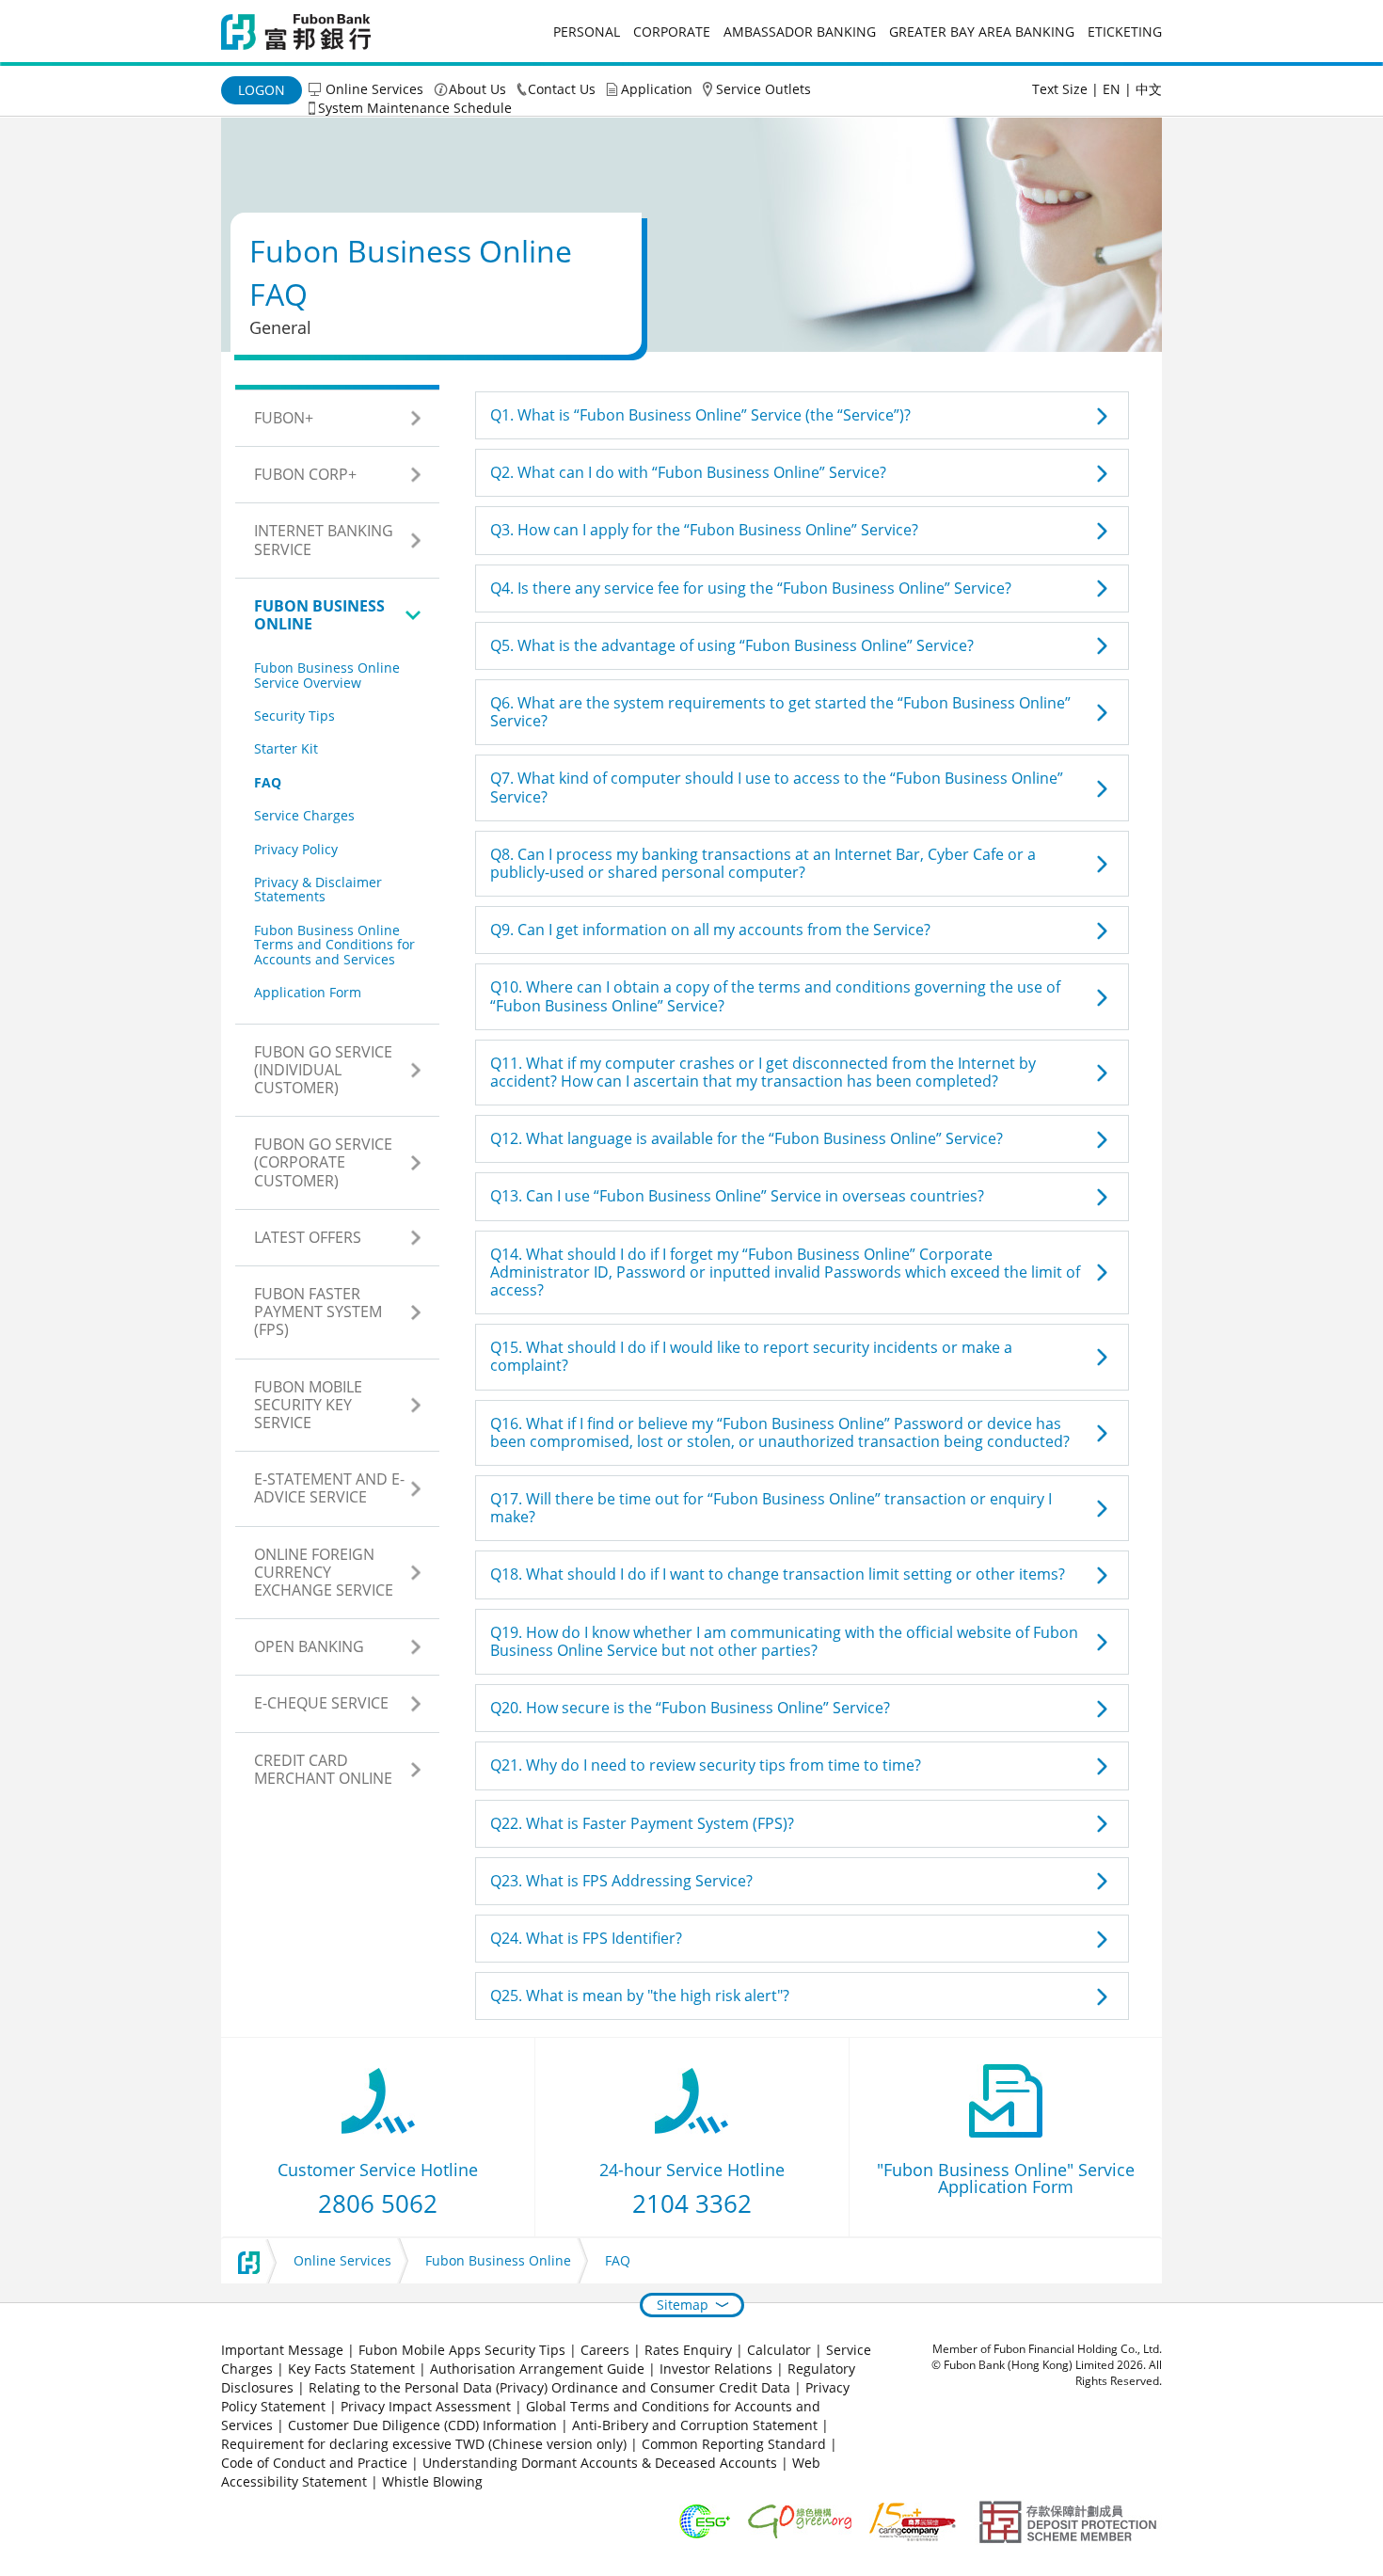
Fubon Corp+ (305, 474)
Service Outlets (763, 89)
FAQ (268, 782)
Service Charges (304, 815)
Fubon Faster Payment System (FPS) (318, 1312)
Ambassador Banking (800, 32)
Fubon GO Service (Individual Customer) (323, 1070)
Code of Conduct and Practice (316, 2463)
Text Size (1060, 89)
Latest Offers (308, 1237)
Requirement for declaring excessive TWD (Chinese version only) (424, 2444)
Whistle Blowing (432, 2481)
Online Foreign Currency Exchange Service (324, 1572)
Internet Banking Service (324, 540)
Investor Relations (716, 2369)
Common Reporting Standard (734, 2444)
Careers (605, 2350)
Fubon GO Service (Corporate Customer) (323, 1162)
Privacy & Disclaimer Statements (318, 889)
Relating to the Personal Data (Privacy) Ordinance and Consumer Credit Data (549, 2387)
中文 (1149, 89)
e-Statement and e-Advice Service (329, 1488)
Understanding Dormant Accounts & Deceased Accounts (600, 2463)
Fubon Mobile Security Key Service (308, 1405)
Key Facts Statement (351, 2369)
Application (657, 89)
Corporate (672, 32)
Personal (587, 32)
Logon (262, 90)
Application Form (308, 992)
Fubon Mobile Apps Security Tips (462, 2350)
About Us (477, 89)
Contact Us (562, 89)
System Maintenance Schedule (415, 108)
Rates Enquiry (688, 2350)
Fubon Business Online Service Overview (327, 675)
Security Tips (294, 716)
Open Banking (309, 1646)
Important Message (282, 2350)
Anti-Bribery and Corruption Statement (695, 2425)
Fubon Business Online (319, 615)
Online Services (374, 89)
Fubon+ (284, 418)
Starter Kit (286, 748)
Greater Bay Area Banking (982, 32)
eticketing (1125, 32)
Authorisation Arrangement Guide (537, 2369)
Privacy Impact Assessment (426, 2406)
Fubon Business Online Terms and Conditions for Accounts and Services (334, 945)
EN (1112, 89)
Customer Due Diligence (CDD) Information (422, 2425)
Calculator (779, 2350)
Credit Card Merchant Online (323, 1769)
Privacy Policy (296, 849)
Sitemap (683, 2305)
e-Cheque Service (321, 1703)
